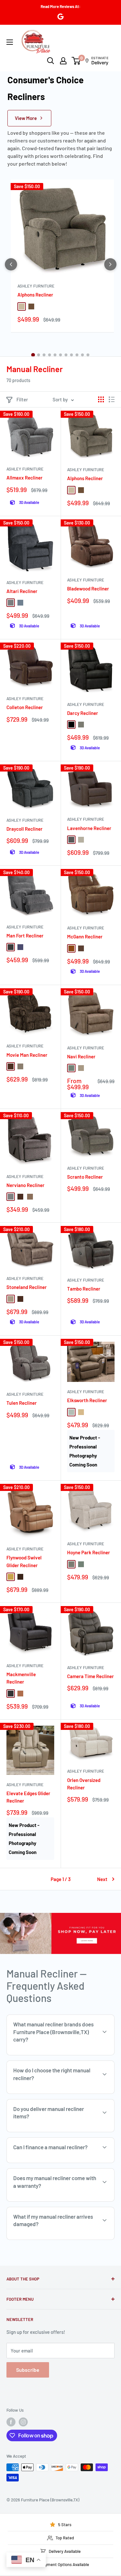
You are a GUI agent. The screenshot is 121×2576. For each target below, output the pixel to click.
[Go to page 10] (82, 355)
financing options (60, 2162)
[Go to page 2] (39, 355)
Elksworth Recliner (87, 1400)
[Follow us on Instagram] (23, 2422)
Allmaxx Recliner (25, 478)
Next (102, 1879)
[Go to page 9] (77, 355)
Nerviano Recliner (25, 1185)
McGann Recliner (85, 936)
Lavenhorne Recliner (89, 828)
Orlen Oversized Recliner (84, 1784)
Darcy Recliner (83, 713)
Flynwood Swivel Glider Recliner (24, 1561)
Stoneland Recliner (27, 1287)
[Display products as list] (112, 399)
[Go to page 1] (33, 355)
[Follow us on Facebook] (11, 2422)
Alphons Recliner (35, 295)
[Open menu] (10, 42)
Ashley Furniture (36, 286)
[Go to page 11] (88, 355)
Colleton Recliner (25, 707)
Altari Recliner (22, 591)
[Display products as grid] (101, 399)
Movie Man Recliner (27, 1055)
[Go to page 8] (71, 355)
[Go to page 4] (50, 355)
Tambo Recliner (84, 1289)
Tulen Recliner (22, 1403)
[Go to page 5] (55, 355)
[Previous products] (11, 264)
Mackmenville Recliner (21, 1678)
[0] (76, 61)
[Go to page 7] (66, 355)
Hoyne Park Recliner (89, 1552)
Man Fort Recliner (25, 936)
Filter (22, 399)
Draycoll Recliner (25, 829)
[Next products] (110, 264)
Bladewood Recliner (88, 589)
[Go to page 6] (60, 355)
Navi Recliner (81, 1056)
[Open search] (51, 61)
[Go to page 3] (44, 355)
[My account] (63, 61)
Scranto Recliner (85, 1177)
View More (26, 118)
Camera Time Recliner (91, 1676)
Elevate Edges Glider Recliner (28, 1797)
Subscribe (28, 2370)
